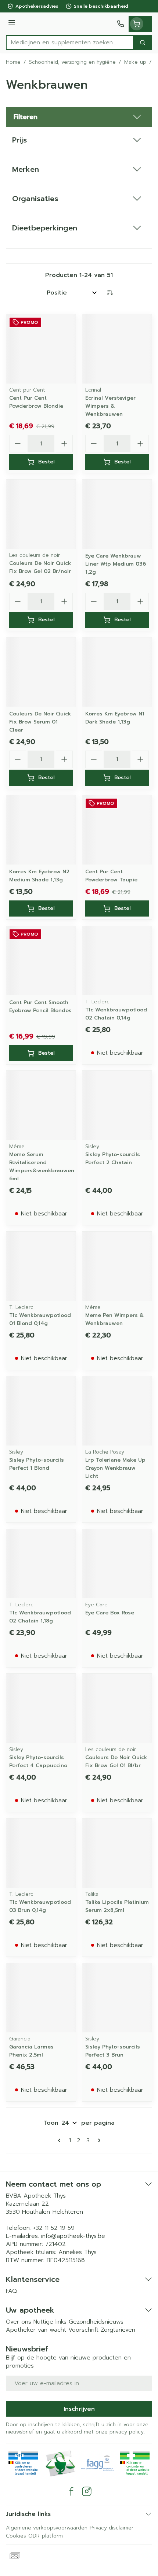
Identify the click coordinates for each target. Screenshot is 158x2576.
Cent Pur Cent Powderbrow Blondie (36, 402)
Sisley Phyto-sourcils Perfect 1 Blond (37, 1464)
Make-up (135, 62)
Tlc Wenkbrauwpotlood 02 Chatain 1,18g (40, 1617)
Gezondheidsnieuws (96, 2322)
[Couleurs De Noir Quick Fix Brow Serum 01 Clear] (41, 672)
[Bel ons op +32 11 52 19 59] (121, 24)
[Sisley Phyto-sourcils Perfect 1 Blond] (41, 1411)
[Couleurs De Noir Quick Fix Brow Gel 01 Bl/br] (117, 1708)
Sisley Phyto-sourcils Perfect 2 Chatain (113, 1159)
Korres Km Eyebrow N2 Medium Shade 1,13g (39, 876)
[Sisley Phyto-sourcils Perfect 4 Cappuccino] (41, 1708)
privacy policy (127, 2432)
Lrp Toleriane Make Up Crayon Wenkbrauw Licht (115, 1468)
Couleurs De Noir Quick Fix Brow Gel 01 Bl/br (116, 1761)
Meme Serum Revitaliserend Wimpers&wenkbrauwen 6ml (42, 1167)
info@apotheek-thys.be (73, 2236)
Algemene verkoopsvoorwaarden (47, 2528)
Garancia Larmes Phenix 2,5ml (31, 2051)
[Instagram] (87, 2491)
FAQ (11, 2291)
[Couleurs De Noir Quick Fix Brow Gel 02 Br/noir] (41, 514)
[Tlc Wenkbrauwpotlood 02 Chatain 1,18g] (41, 1564)
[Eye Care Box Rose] (117, 1564)
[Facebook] (71, 2491)
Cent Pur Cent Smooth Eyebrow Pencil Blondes (40, 1006)
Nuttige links (50, 2322)
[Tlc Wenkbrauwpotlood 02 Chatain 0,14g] (117, 961)
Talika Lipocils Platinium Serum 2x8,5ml (117, 1906)
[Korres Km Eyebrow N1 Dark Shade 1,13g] (117, 672)
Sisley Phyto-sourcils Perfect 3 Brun (113, 2051)
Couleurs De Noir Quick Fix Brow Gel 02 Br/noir (40, 567)
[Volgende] (98, 2140)
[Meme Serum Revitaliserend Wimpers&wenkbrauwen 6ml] (41, 1105)
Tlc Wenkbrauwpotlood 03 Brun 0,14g (40, 1906)
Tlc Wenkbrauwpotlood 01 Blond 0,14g (40, 1319)
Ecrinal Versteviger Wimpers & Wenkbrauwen (110, 406)
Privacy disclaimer (112, 2528)
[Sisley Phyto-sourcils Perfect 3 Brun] (117, 1998)
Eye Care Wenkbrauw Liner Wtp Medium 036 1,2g (116, 564)
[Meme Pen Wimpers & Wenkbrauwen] (117, 1266)
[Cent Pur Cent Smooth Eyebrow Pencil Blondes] (41, 961)
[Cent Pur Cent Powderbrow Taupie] (117, 830)
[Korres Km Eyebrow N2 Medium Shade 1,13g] (41, 830)
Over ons (19, 2322)
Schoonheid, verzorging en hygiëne (72, 62)
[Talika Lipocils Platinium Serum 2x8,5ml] (117, 1853)
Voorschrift (83, 2330)
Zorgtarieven (118, 2330)
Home (13, 62)
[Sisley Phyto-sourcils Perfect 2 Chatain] (117, 1105)
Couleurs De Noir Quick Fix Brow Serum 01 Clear (40, 722)
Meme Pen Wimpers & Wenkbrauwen (115, 1319)
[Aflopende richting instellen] (110, 293)
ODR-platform (46, 2536)
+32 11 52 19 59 (54, 2228)
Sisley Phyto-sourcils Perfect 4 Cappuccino (38, 1761)
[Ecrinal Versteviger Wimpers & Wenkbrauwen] (117, 349)
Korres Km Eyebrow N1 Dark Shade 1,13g (115, 718)
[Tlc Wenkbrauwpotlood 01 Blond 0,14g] (41, 1266)
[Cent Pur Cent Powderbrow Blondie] (41, 349)
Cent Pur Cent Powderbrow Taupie (111, 876)
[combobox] (70, 42)
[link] (61, 2140)
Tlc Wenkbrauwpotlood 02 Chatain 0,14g (116, 1014)
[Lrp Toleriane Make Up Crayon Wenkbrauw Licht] (117, 1411)
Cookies (16, 2536)
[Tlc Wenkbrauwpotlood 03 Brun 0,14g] (41, 1853)
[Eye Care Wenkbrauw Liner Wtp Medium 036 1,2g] (117, 514)
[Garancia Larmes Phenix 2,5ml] (41, 1998)
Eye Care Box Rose (110, 1613)
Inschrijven (79, 2409)
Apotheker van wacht (36, 2330)
